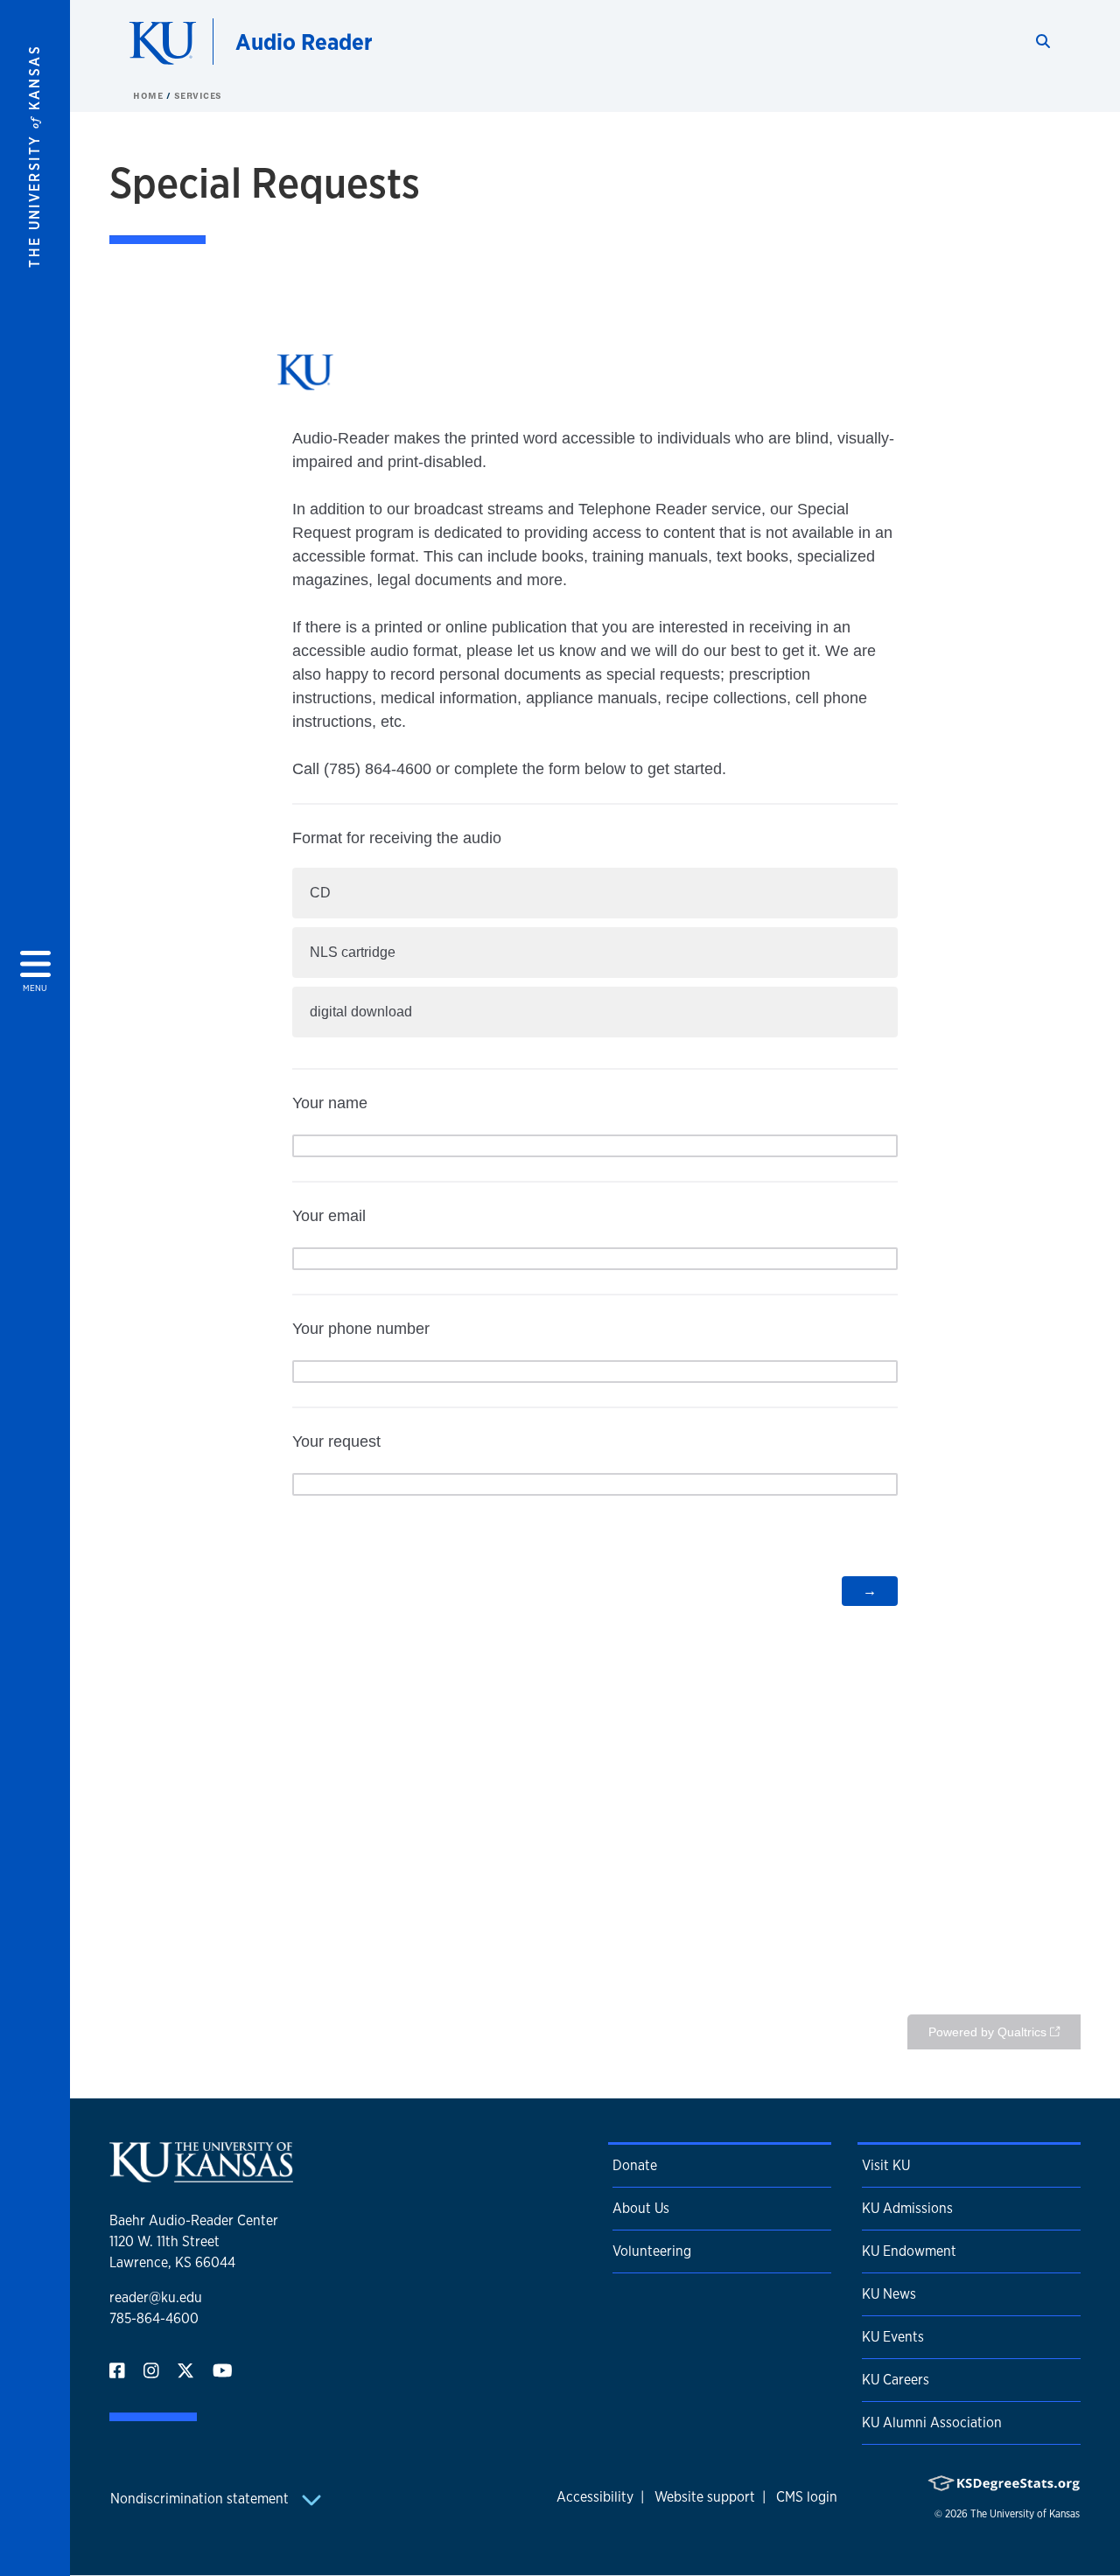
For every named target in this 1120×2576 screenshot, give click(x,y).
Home (150, 95)
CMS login (807, 2497)
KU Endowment (909, 2251)
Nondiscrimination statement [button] (201, 2499)
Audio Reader (304, 42)
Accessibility (595, 2497)
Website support (705, 2497)
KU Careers (896, 2380)
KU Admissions (907, 2208)
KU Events (893, 2337)
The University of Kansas (1025, 2514)
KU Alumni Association (932, 2422)
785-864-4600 (154, 2318)
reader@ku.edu (156, 2297)
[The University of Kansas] (201, 2175)
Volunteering (652, 2251)
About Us (641, 2208)
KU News (889, 2294)
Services (198, 95)
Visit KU (886, 2165)
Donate (635, 2165)
